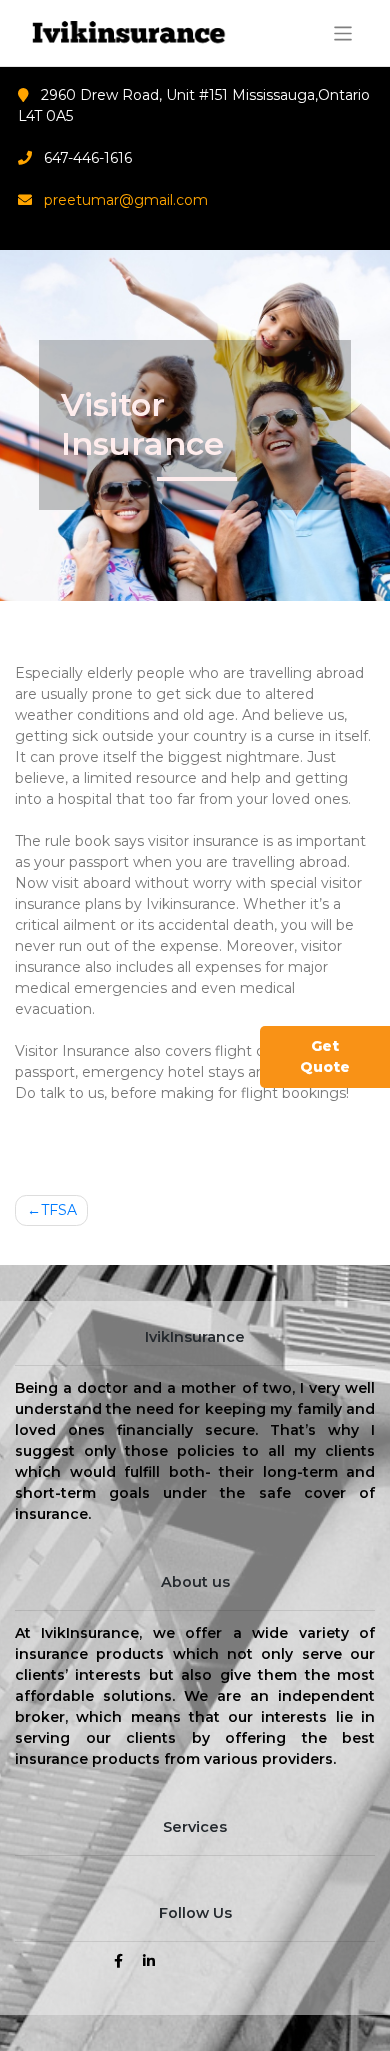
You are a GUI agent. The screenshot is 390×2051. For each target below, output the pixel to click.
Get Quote (325, 1056)
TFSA (59, 1210)
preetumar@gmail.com (126, 200)
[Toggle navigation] (343, 33)
